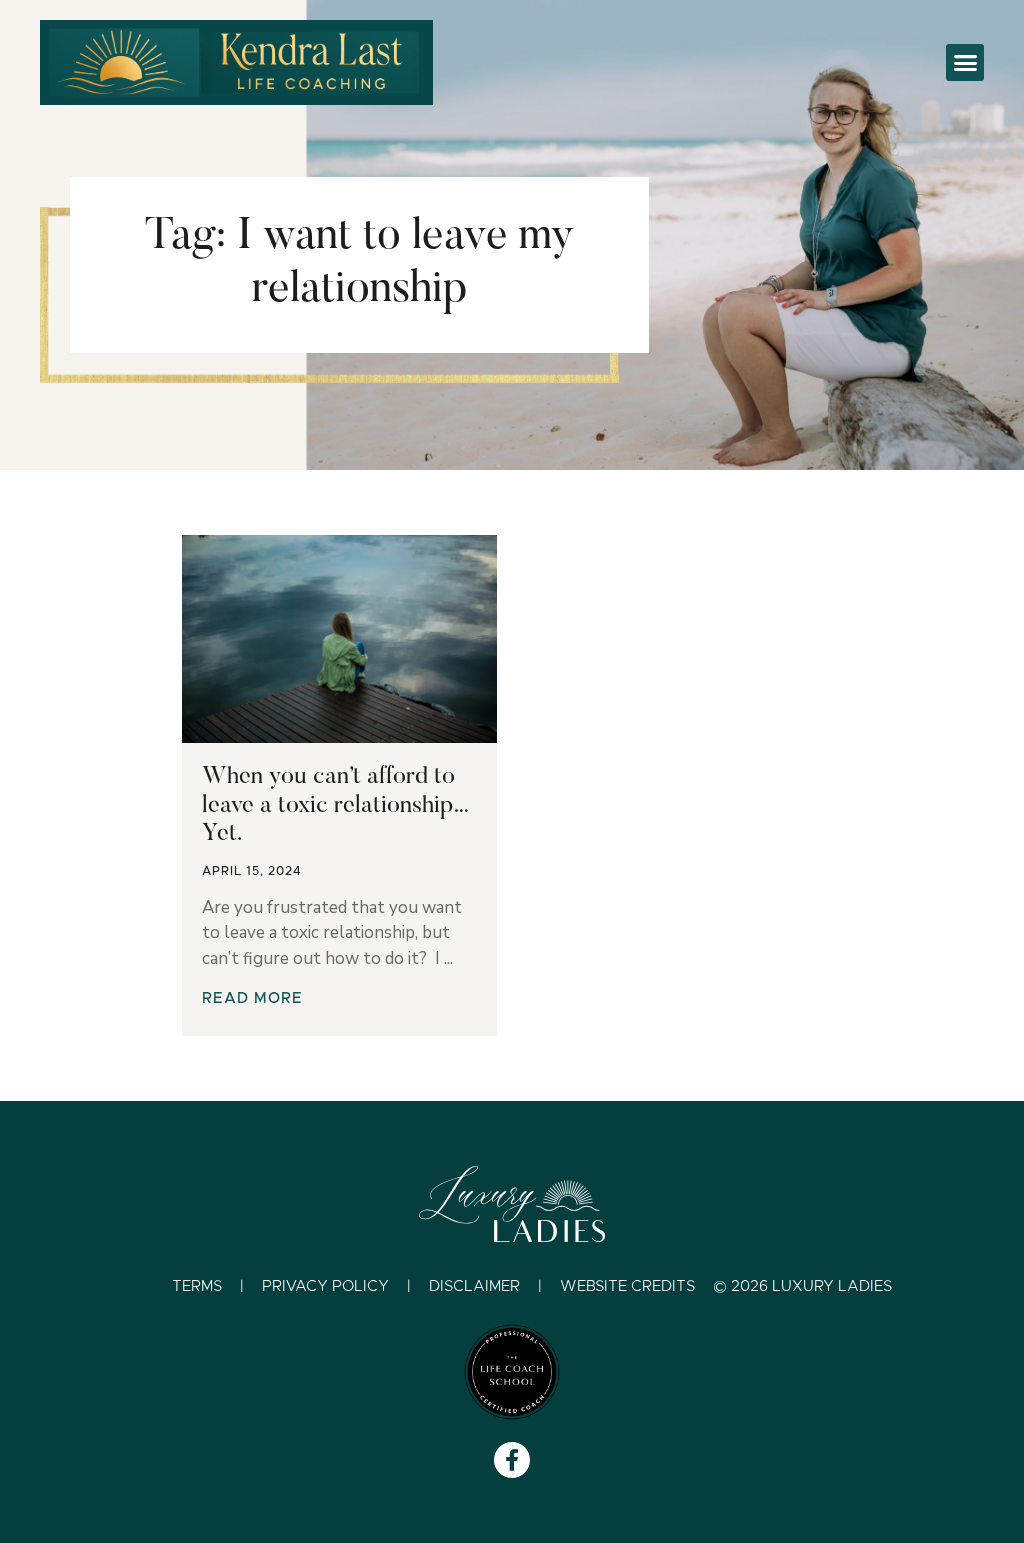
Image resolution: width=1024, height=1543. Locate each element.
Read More (252, 998)
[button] (965, 63)
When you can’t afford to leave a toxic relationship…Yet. (336, 806)
